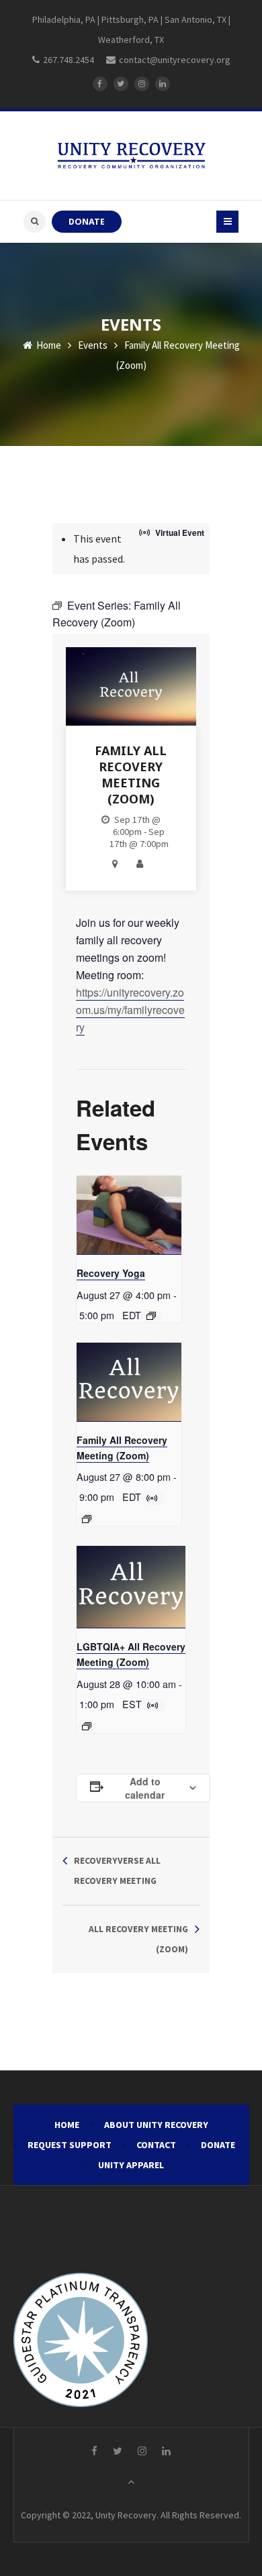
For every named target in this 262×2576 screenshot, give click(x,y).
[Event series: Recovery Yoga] (151, 1316)
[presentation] (129, 1215)
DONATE (87, 222)
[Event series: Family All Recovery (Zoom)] (87, 1519)
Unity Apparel (131, 2165)
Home (48, 345)
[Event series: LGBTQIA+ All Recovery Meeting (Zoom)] (87, 1726)
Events (93, 345)
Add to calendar (145, 1788)
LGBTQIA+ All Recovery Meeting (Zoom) (131, 1654)
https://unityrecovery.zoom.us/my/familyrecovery (130, 1010)
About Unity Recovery (156, 2125)
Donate (218, 2145)
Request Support (70, 2145)
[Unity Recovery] (131, 156)
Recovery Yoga (111, 1273)
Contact (156, 2145)
